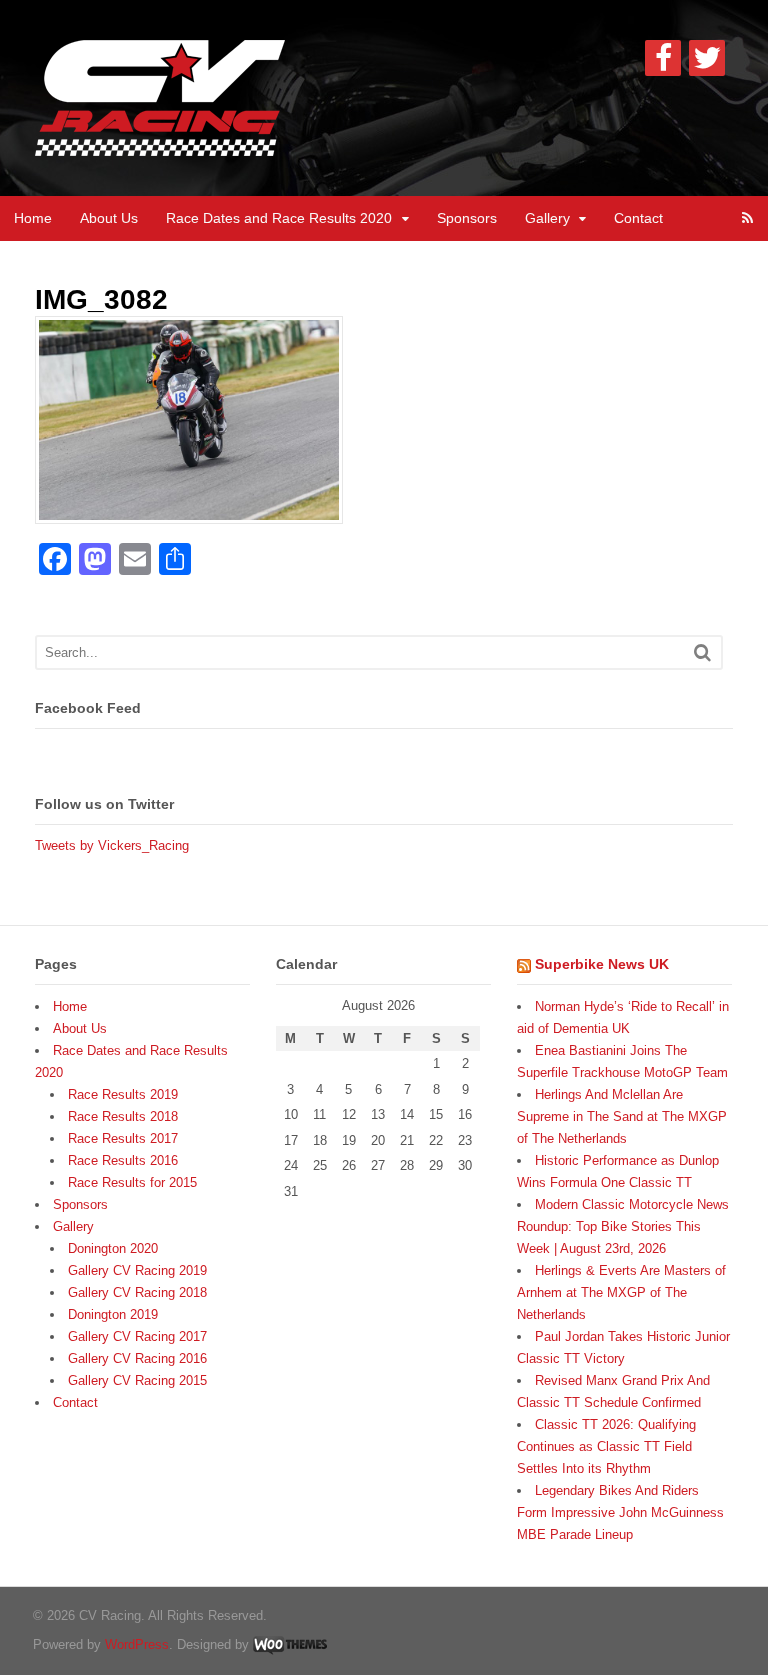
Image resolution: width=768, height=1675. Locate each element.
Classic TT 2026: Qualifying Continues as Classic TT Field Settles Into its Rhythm (606, 1446)
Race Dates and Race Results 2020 (279, 218)
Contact (638, 218)
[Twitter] (707, 58)
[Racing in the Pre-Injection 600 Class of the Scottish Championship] (160, 145)
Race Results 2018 (123, 1116)
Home (33, 218)
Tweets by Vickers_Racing (112, 845)
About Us (109, 218)
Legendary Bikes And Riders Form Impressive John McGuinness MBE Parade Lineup (620, 1512)
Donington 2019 (113, 1314)
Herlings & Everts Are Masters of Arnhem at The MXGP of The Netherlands (621, 1292)
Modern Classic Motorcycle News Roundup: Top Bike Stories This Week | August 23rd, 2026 (623, 1226)
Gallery (547, 218)
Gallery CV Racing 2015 (137, 1380)
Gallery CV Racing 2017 (137, 1336)
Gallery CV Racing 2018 (137, 1292)
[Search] (702, 652)
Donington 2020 (113, 1248)
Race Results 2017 (123, 1138)
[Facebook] (663, 58)
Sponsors (467, 218)
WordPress (137, 1644)
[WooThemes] (290, 1644)
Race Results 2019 (123, 1094)
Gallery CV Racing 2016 (137, 1358)
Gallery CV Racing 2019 (137, 1270)
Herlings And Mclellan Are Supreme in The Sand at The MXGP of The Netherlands (622, 1116)
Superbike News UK (602, 964)
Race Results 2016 (123, 1160)
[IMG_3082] (189, 512)
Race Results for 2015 (132, 1182)
